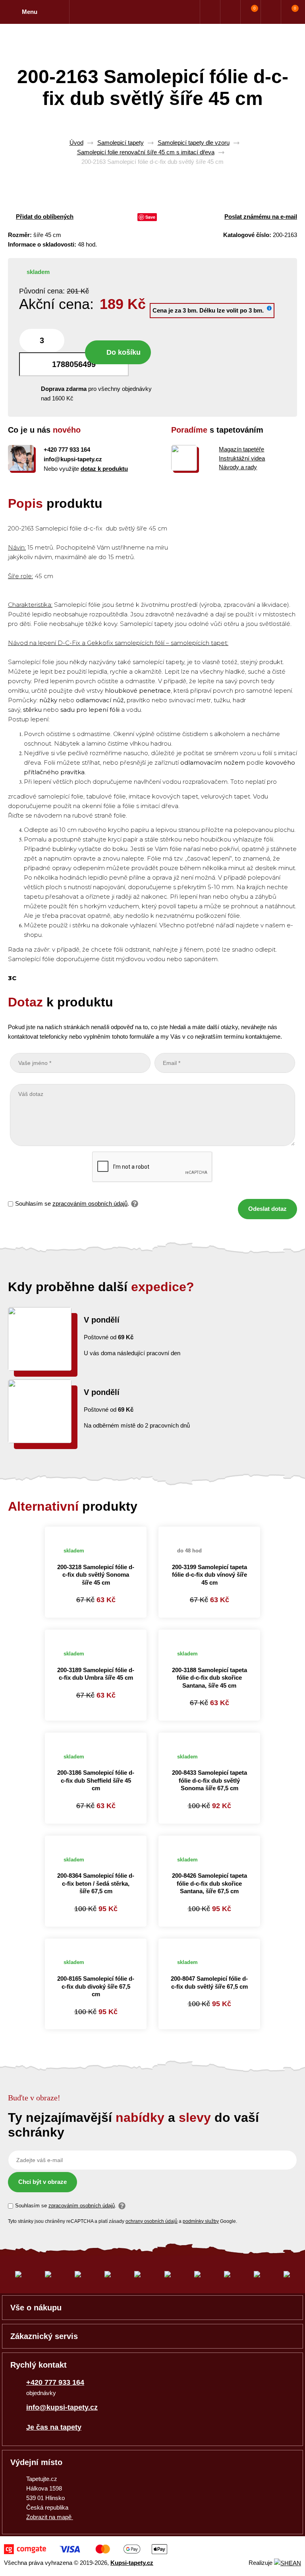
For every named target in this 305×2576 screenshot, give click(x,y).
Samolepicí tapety (121, 143)
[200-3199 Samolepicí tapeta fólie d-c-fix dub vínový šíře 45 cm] (209, 1531)
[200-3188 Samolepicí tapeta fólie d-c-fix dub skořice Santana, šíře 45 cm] (209, 1634)
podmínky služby (201, 2221)
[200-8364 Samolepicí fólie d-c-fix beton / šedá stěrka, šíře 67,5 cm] (96, 1840)
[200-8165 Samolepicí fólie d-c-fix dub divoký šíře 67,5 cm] (96, 1943)
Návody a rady (238, 467)
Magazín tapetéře (241, 449)
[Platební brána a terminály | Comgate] (86, 2549)
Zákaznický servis (44, 2336)
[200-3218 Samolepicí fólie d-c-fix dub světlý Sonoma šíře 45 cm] (96, 1531)
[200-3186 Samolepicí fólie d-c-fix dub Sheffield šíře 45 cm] (96, 1737)
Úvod (76, 143)
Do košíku (124, 352)
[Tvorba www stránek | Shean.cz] (288, 2563)
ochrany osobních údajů (152, 2221)
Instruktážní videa (242, 458)
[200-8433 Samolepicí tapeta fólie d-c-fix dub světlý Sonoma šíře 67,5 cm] (209, 1737)
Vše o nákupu (36, 2308)
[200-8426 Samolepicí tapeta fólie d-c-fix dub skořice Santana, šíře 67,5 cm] (209, 1840)
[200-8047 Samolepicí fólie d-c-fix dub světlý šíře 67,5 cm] (209, 1943)
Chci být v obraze (42, 2182)
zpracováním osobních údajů (90, 1203)
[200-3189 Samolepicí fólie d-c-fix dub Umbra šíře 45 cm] (96, 1634)
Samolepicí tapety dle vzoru (194, 143)
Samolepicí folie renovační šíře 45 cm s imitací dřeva (146, 152)
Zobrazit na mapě (50, 2517)
